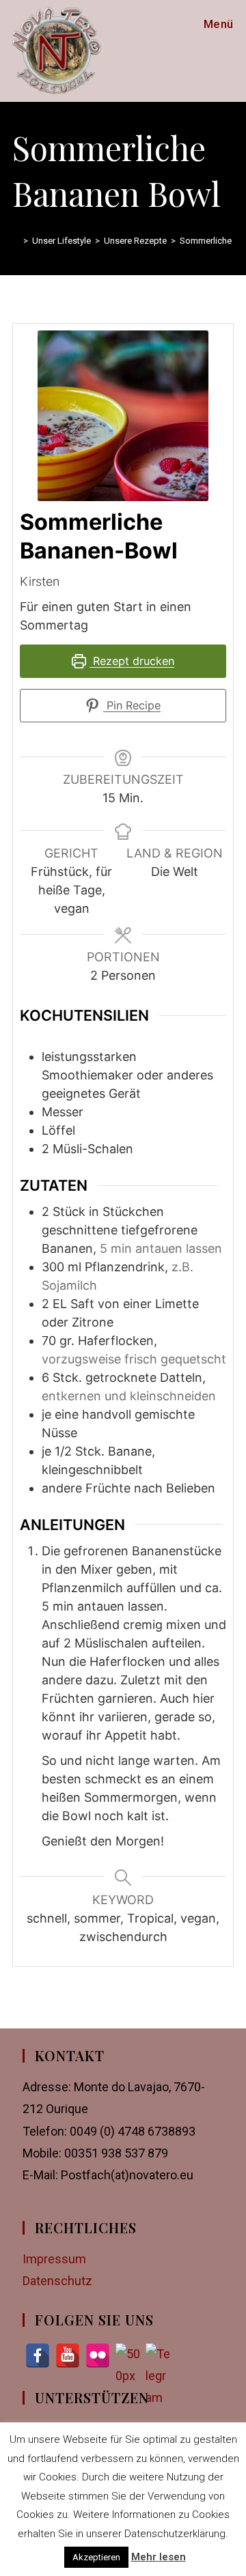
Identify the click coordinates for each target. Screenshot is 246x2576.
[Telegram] (158, 2355)
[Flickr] (98, 2355)
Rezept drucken (132, 661)
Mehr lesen (159, 2557)
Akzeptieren (96, 2557)
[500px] (128, 2355)
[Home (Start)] (16, 241)
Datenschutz (57, 2281)
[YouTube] (68, 2355)
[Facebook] (38, 2355)
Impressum (54, 2259)
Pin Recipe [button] (132, 705)
